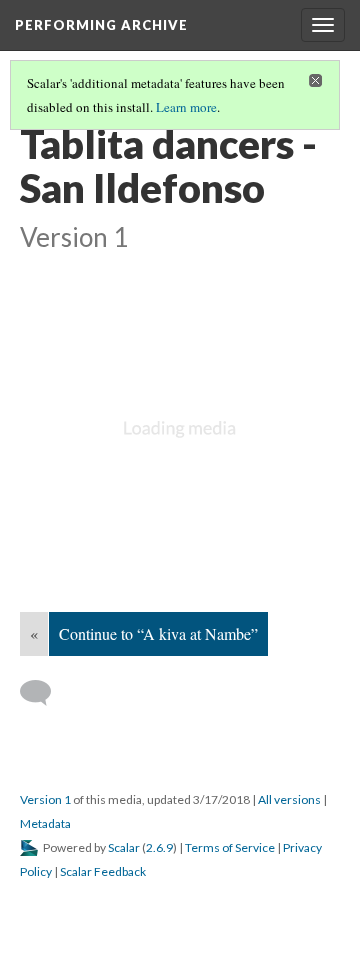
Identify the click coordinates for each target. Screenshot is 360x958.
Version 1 (45, 799)
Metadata (45, 823)
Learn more (186, 107)
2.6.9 (159, 847)
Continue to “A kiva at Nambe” (158, 633)
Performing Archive (101, 25)
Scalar (124, 847)
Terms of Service (230, 847)
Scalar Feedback (103, 871)
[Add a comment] (44, 693)
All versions (289, 799)
